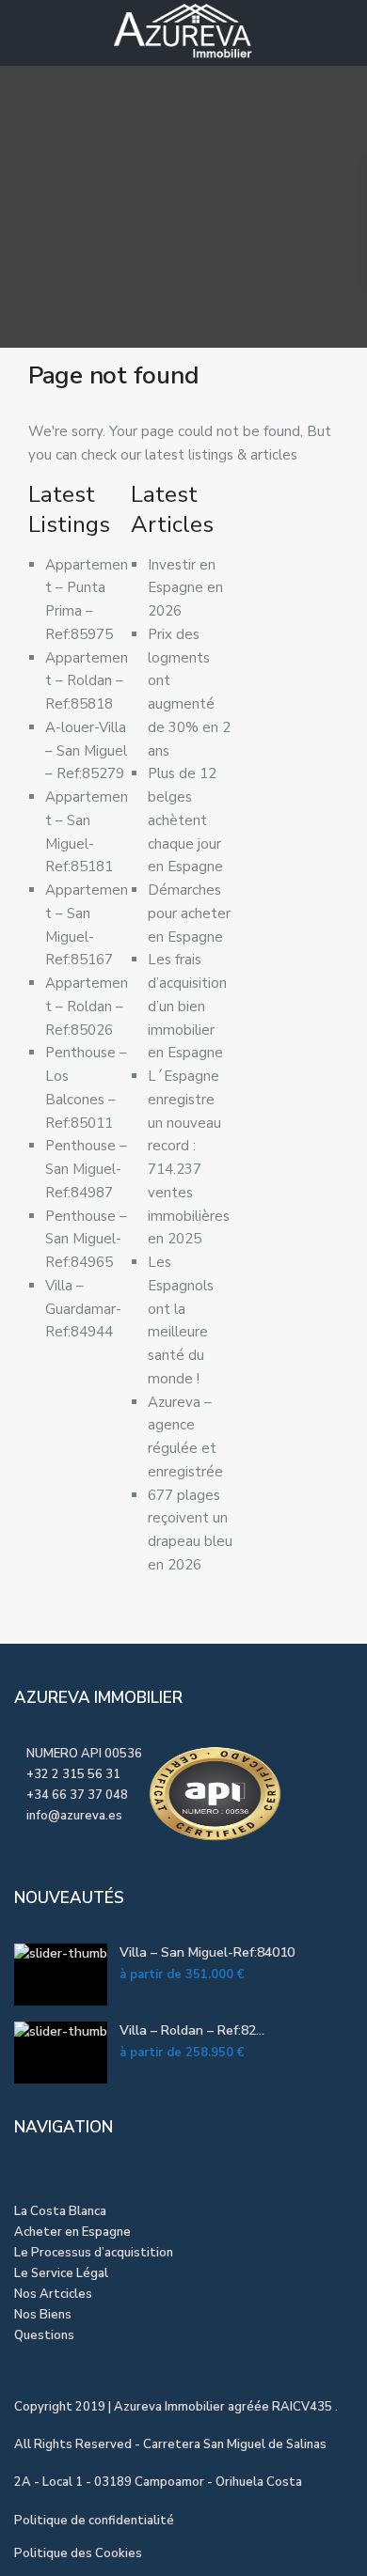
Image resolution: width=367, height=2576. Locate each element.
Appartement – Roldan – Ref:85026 (87, 1007)
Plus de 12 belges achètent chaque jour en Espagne (185, 820)
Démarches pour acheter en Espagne (189, 913)
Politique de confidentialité (94, 2521)
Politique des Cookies (78, 2553)
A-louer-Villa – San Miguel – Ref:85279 (86, 751)
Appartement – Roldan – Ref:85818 (87, 681)
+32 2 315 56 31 (73, 1774)
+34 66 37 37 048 (77, 1795)
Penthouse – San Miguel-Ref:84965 (86, 1240)
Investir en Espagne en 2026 (185, 588)
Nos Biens (43, 2315)
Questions (44, 2335)
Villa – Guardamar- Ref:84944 (83, 1309)
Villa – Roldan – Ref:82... (192, 2030)
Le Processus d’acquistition (94, 2253)
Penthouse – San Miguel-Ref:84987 (86, 1169)
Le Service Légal (61, 2273)
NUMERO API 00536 (83, 1754)
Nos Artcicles (53, 2294)
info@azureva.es (74, 1816)
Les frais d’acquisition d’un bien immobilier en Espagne (187, 1006)
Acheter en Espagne (72, 2232)
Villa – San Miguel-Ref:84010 (207, 1952)
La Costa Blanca (60, 2211)
